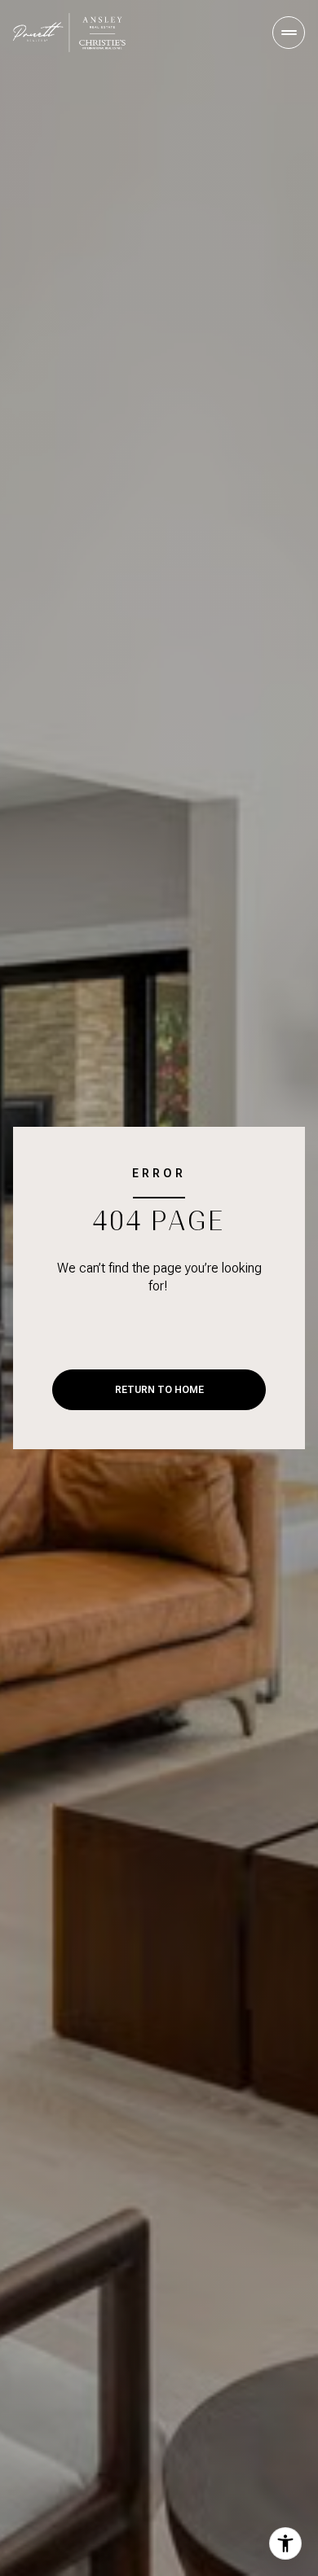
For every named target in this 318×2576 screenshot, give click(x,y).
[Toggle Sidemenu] (289, 33)
